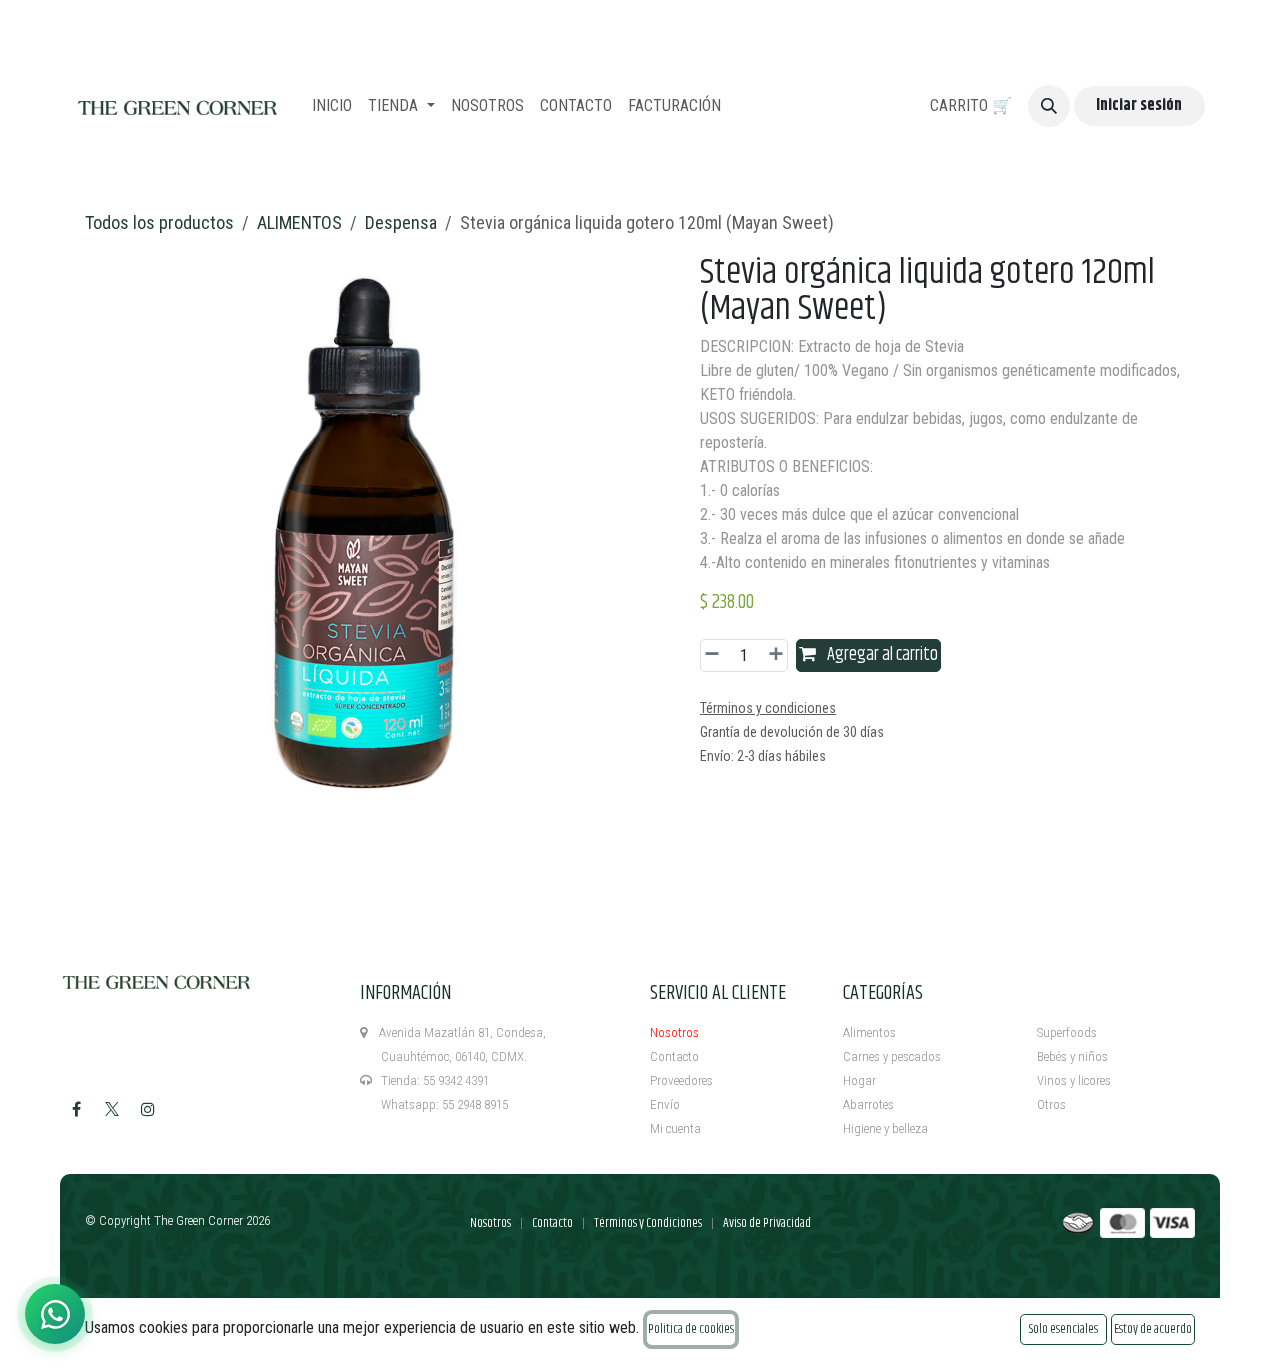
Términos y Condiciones (648, 1223)
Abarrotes (868, 1104)
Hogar (859, 1080)
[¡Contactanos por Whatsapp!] (55, 1314)
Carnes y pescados (892, 1056)
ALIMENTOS (299, 222)
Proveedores (681, 1080)
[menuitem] (332, 106)
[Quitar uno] (715, 655)
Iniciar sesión (1139, 105)
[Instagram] (148, 1109)
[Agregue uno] (773, 655)
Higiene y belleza (885, 1128)
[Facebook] (76, 1109)
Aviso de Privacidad (767, 1223)
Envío (665, 1104)
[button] (1049, 106)
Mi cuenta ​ (677, 1128)
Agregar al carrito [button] (881, 655)
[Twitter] (112, 1109)
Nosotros (674, 1032)
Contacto (674, 1056)
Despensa (401, 222)
